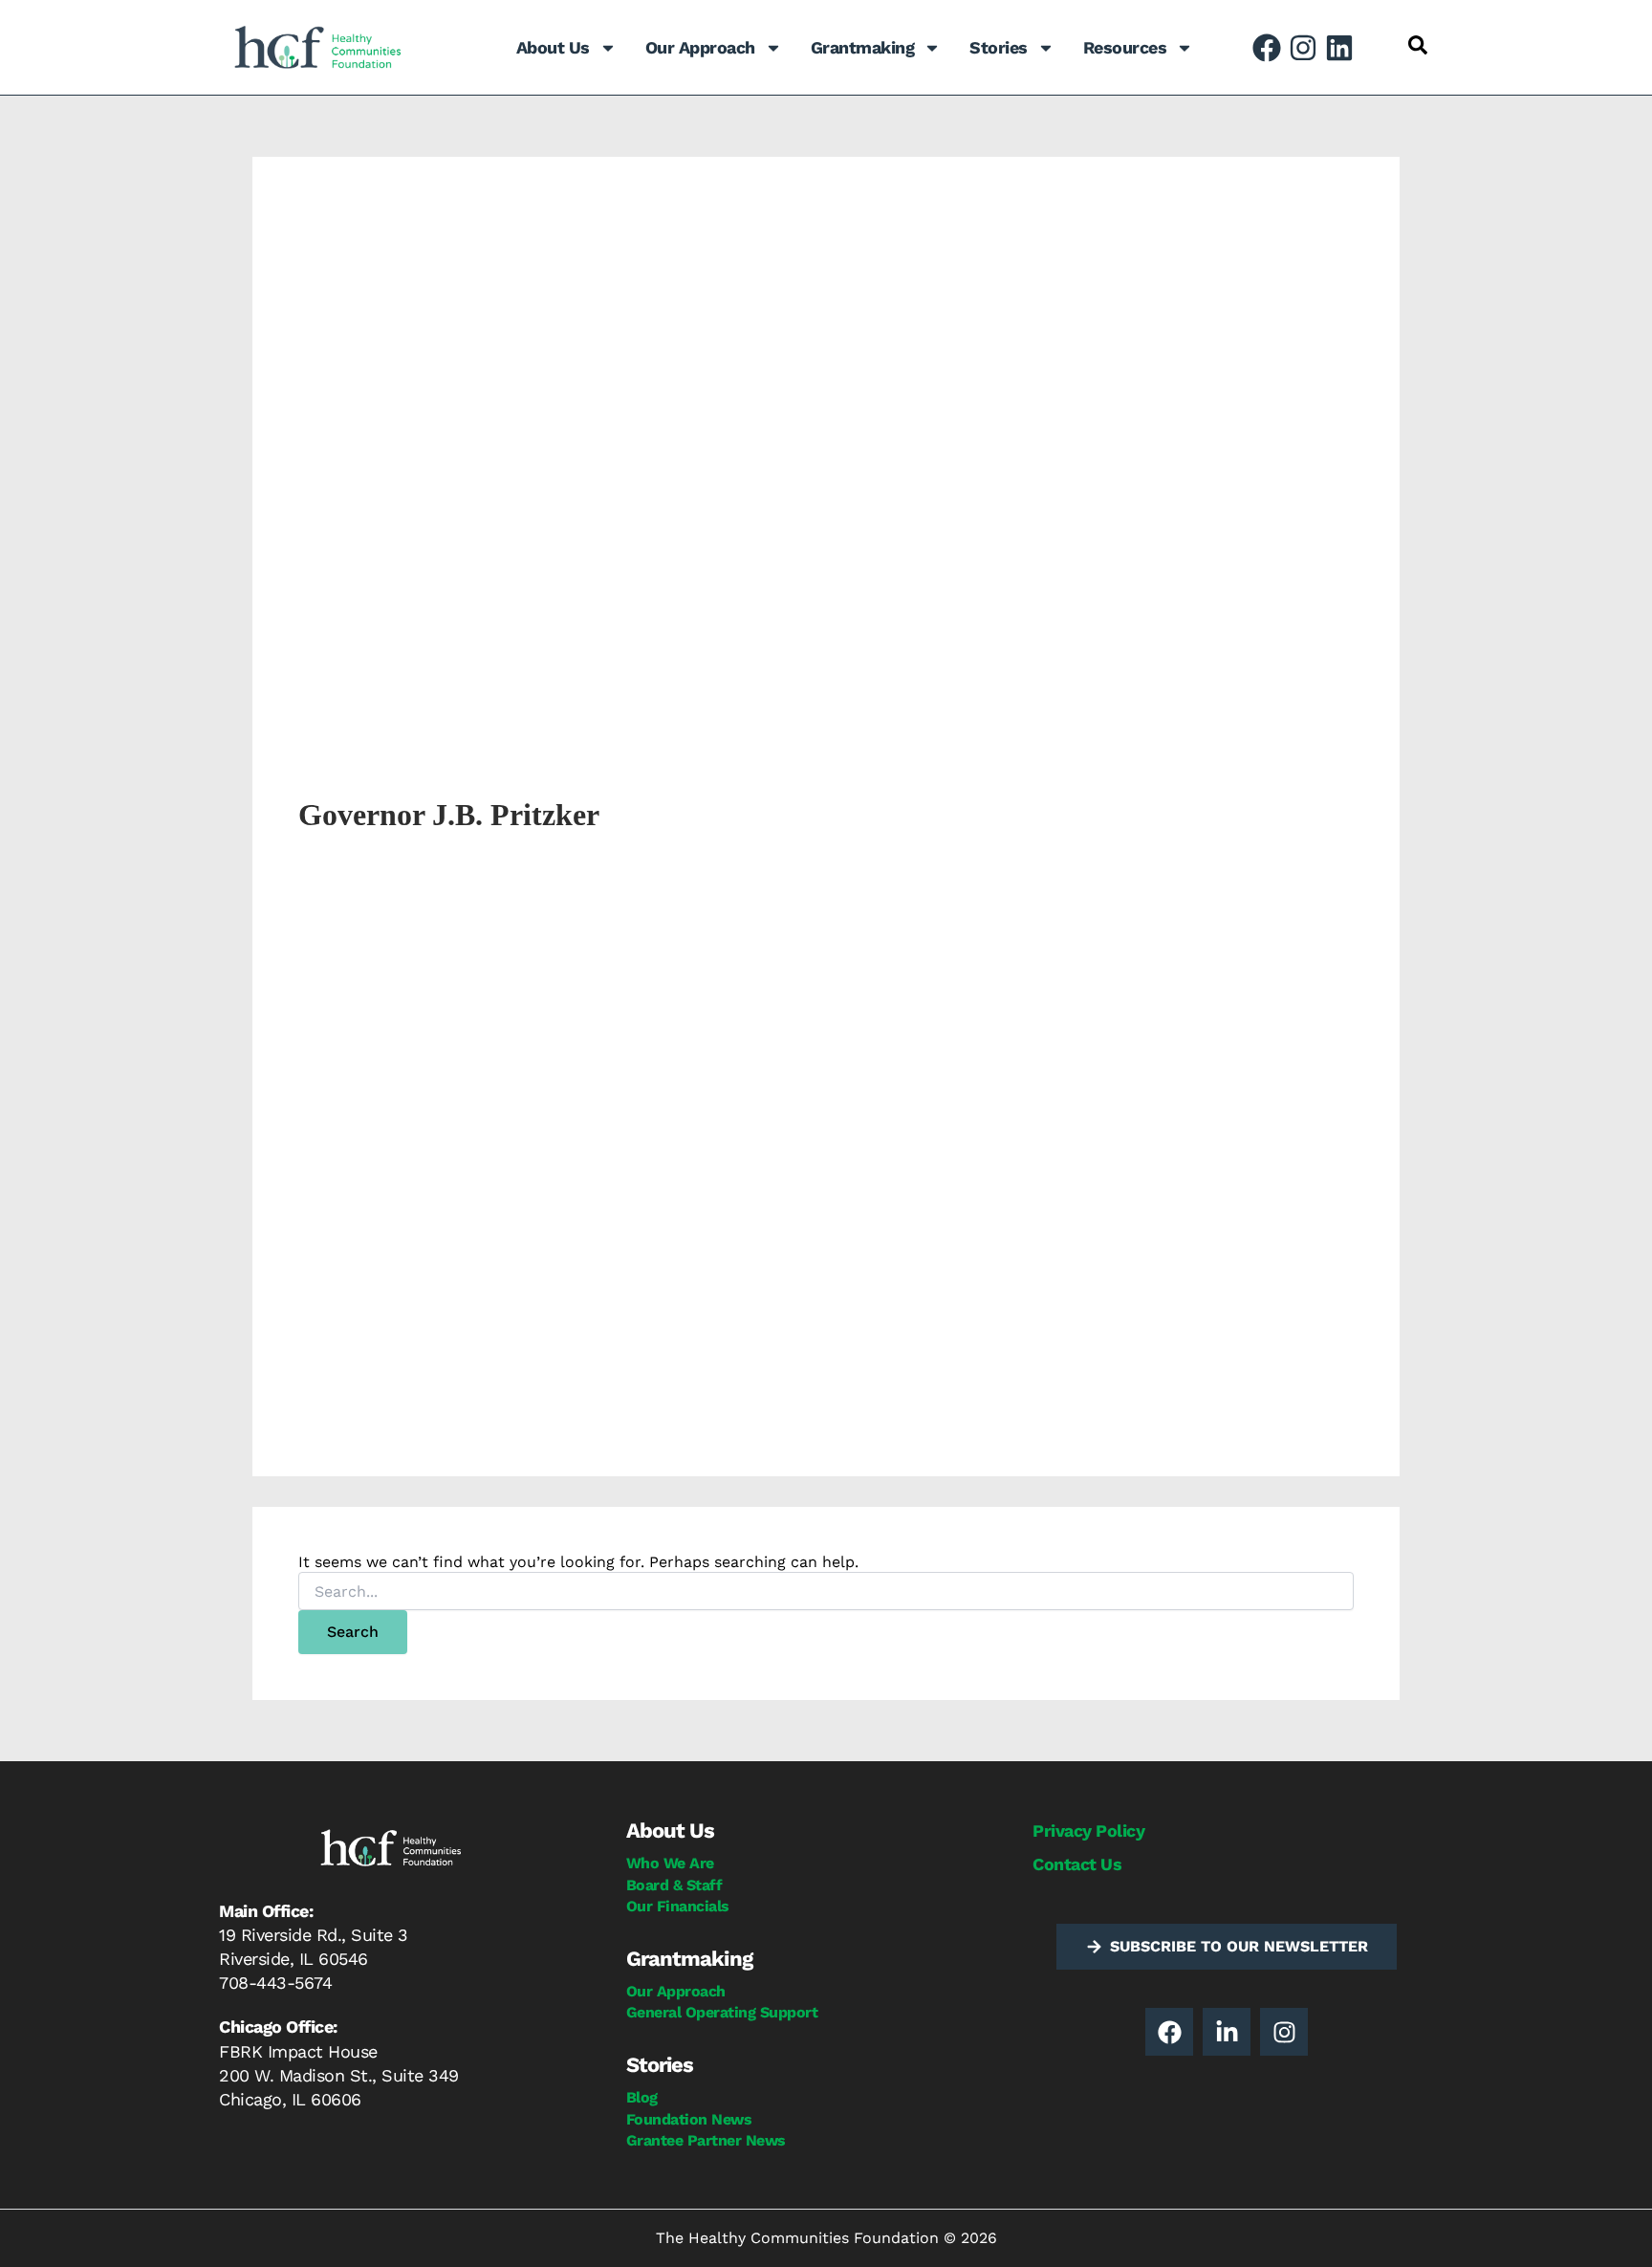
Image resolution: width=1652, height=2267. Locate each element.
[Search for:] (826, 1592)
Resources (1125, 47)
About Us (553, 47)
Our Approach (700, 47)
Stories (999, 47)
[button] (1418, 45)
